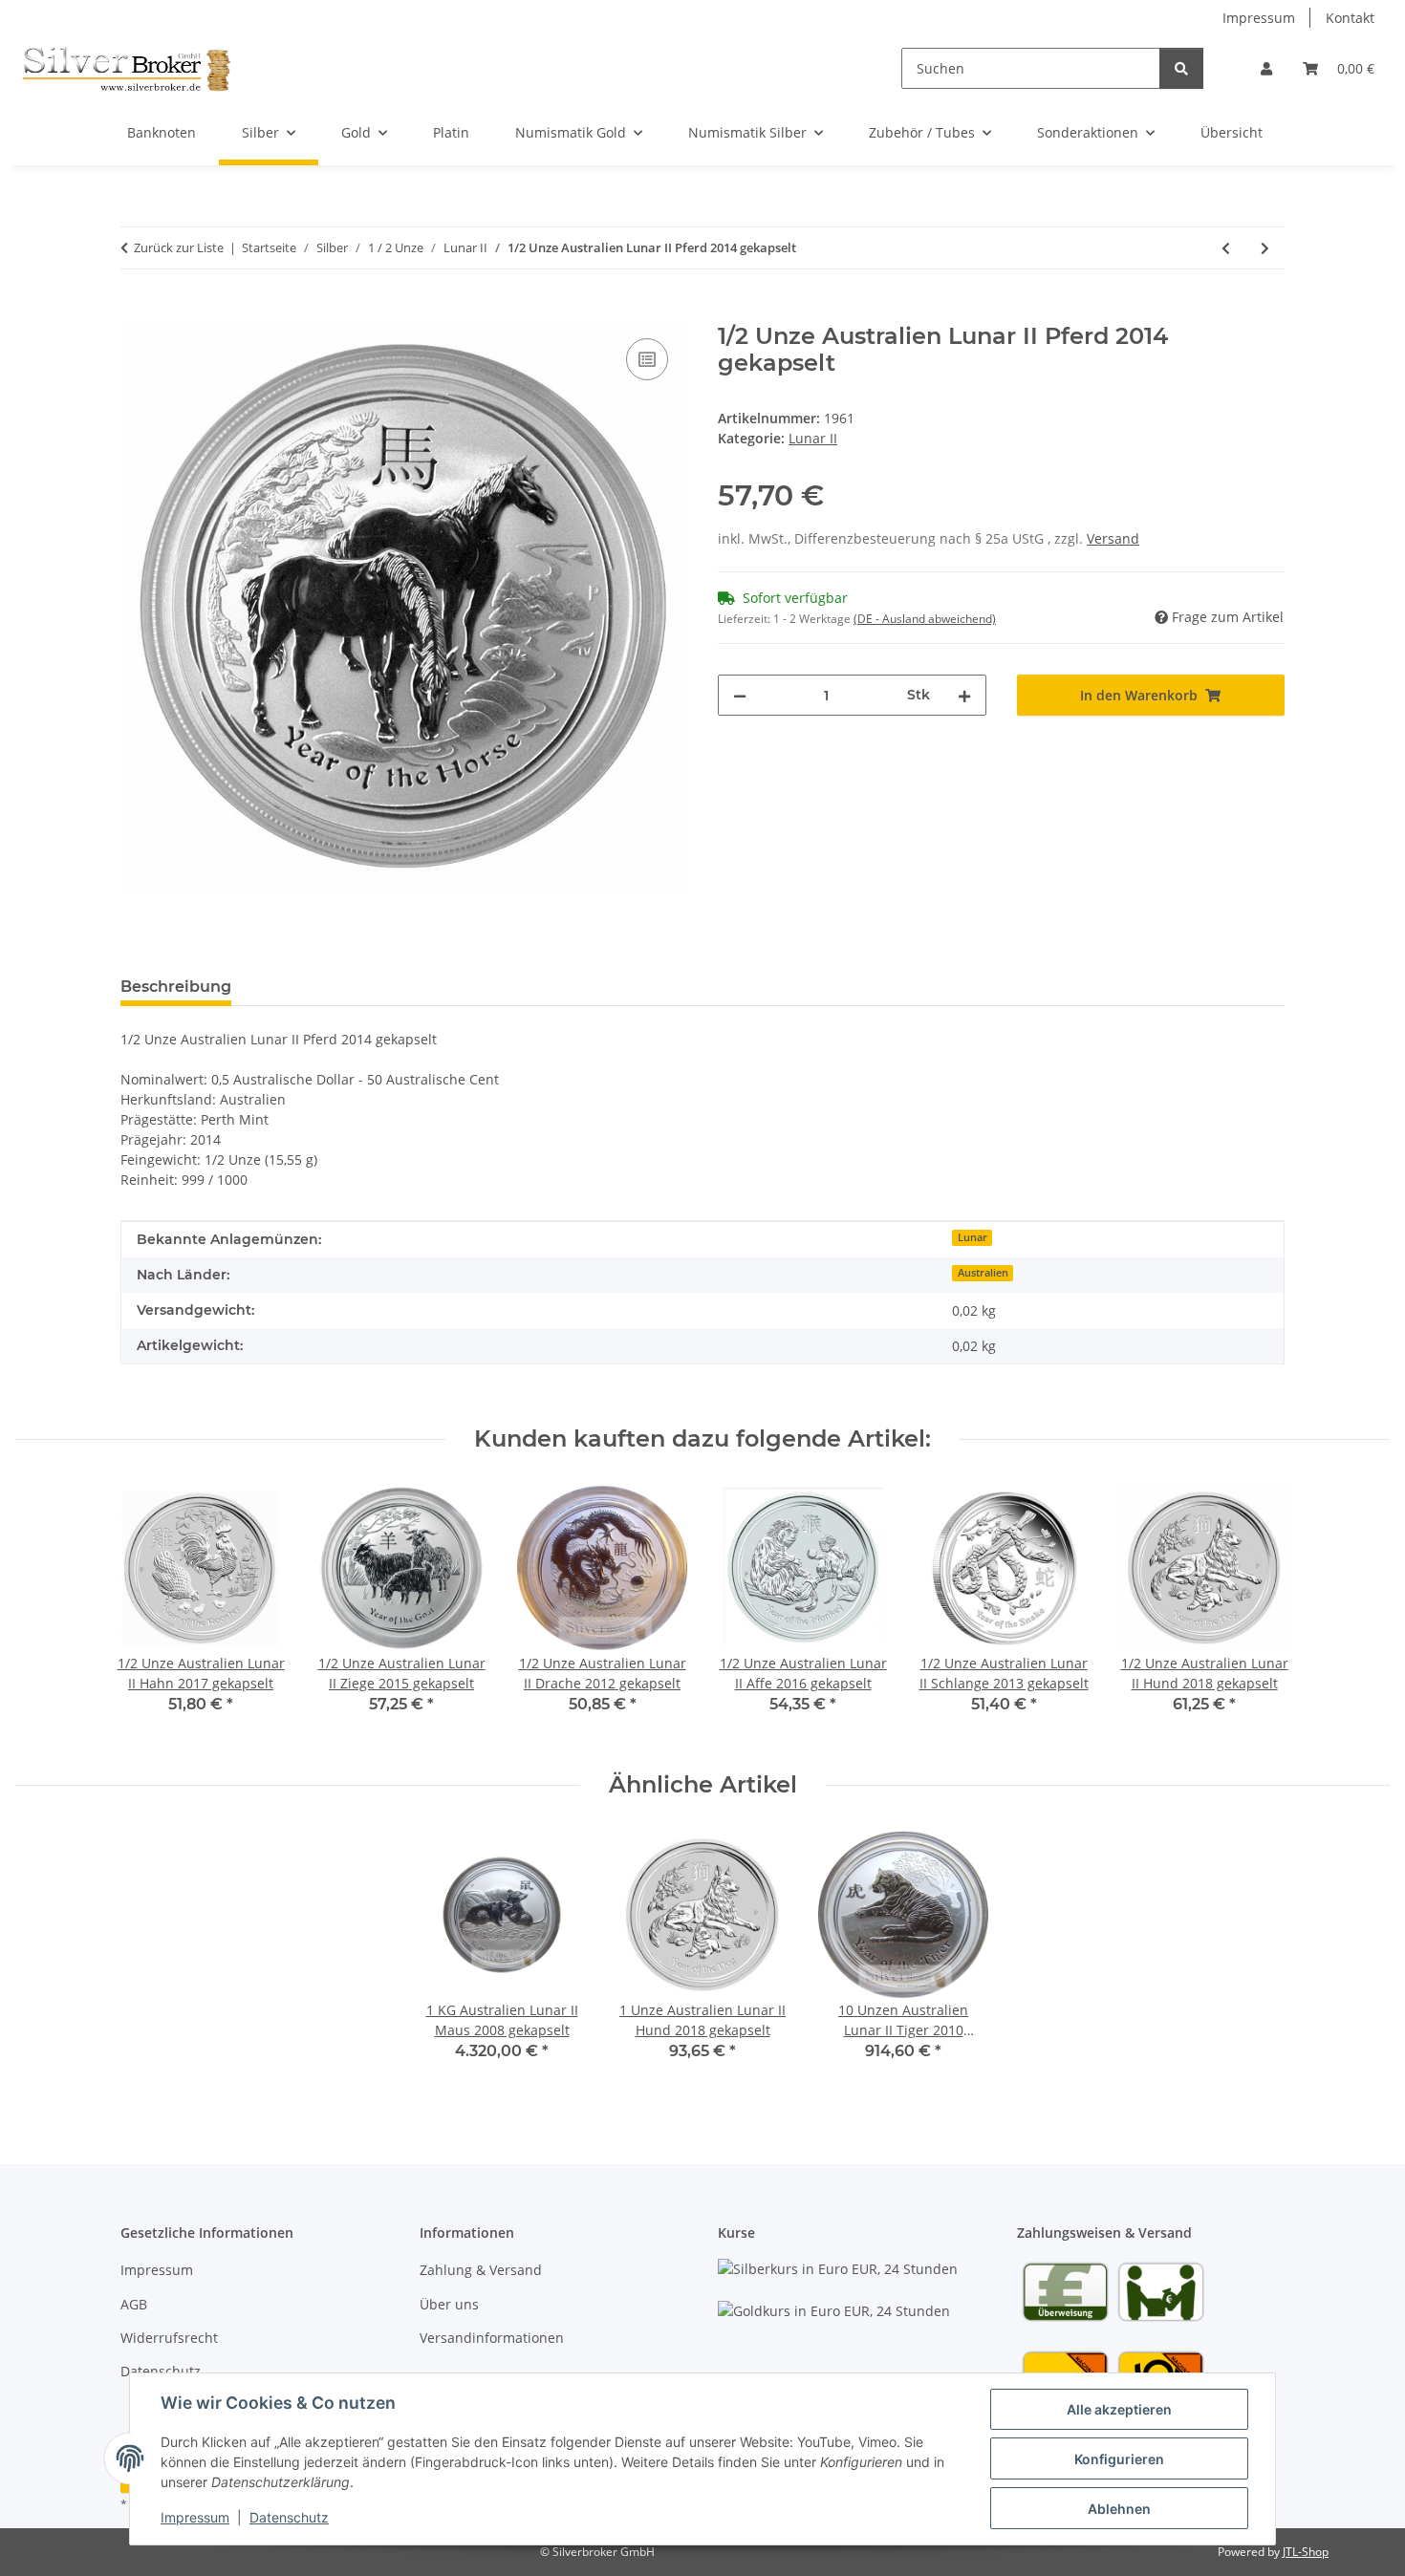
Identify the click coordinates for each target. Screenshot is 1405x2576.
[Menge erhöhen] (964, 695)
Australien (983, 1273)
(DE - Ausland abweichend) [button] (925, 619)
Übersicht (1232, 132)
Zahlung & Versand (481, 2270)
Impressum (195, 2517)
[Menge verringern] (740, 695)
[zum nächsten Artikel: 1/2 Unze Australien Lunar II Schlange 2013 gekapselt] (1265, 248)
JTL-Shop (1306, 2552)
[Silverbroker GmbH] (127, 68)
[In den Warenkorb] (136, 312)
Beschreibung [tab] (176, 987)
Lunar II (813, 438)
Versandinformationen (492, 2338)
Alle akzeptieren (1119, 2409)
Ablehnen (1119, 2509)
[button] (1266, 68)
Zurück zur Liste (179, 247)
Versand (1113, 538)
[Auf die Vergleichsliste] (647, 359)
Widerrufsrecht (169, 2338)
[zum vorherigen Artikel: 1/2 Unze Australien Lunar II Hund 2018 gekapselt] (1226, 248)
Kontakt (1350, 18)
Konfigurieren (1119, 2459)
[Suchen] (1181, 68)
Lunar (973, 1237)
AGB (134, 2304)
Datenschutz (289, 2517)
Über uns (449, 2304)
